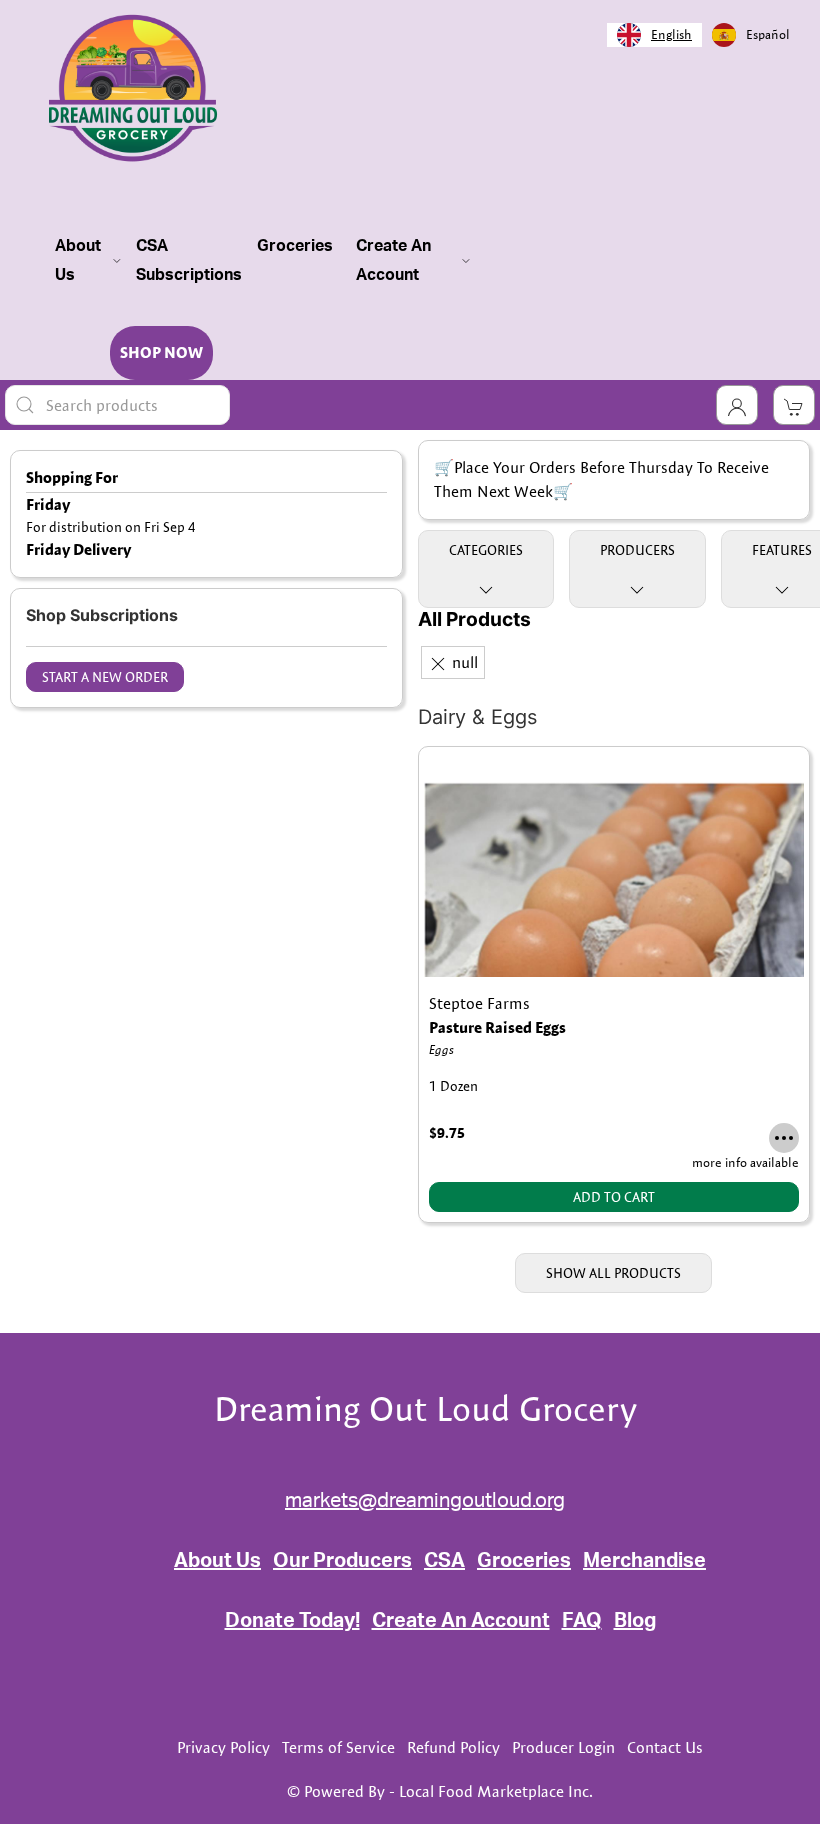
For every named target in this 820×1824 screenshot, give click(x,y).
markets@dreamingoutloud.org (425, 1501)
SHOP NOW (161, 352)
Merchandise (644, 1561)
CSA (444, 1561)
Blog (635, 1621)
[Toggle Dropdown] (737, 405)
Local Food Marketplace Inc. (496, 1791)
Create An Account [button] (393, 260)
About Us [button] (78, 260)
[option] (751, 35)
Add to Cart (614, 1197)
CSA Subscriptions (189, 260)
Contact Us (665, 1747)
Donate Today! (292, 1621)
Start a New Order (105, 677)
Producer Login (563, 1747)
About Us (217, 1561)
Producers (637, 550)
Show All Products (613, 1273)
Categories (486, 550)
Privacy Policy (223, 1747)
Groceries (524, 1561)
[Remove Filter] (438, 664)
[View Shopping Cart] (794, 405)
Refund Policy (453, 1747)
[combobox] (654, 35)
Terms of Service (338, 1747)
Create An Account (461, 1621)
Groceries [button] (295, 260)
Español (768, 34)
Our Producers (342, 1561)
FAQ (582, 1621)
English (671, 34)
